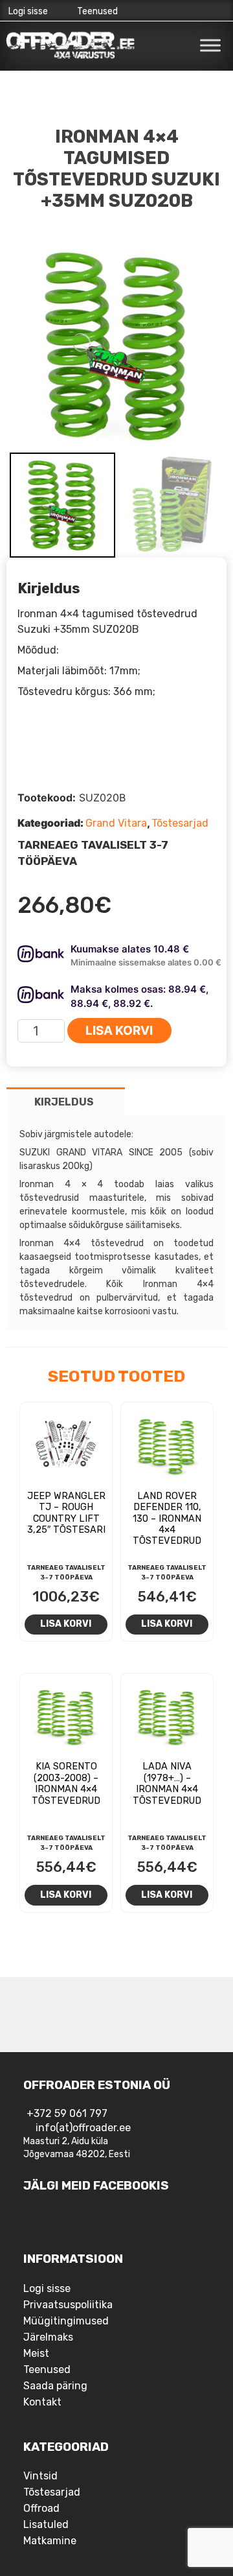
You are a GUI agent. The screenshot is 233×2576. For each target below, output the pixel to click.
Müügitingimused (66, 2321)
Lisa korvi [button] (66, 1624)
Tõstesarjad (180, 823)
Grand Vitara (116, 823)
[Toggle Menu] (210, 45)
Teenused (97, 11)
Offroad (41, 2508)
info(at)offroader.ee (83, 2128)
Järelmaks (48, 2337)
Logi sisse (28, 11)
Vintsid (40, 2476)
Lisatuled (46, 2524)
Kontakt (42, 2402)
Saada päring (55, 2386)
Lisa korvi (119, 1031)
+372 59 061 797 (67, 2113)
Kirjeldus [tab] (64, 1102)
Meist (36, 2353)
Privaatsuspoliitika (68, 2305)
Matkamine (50, 2541)
